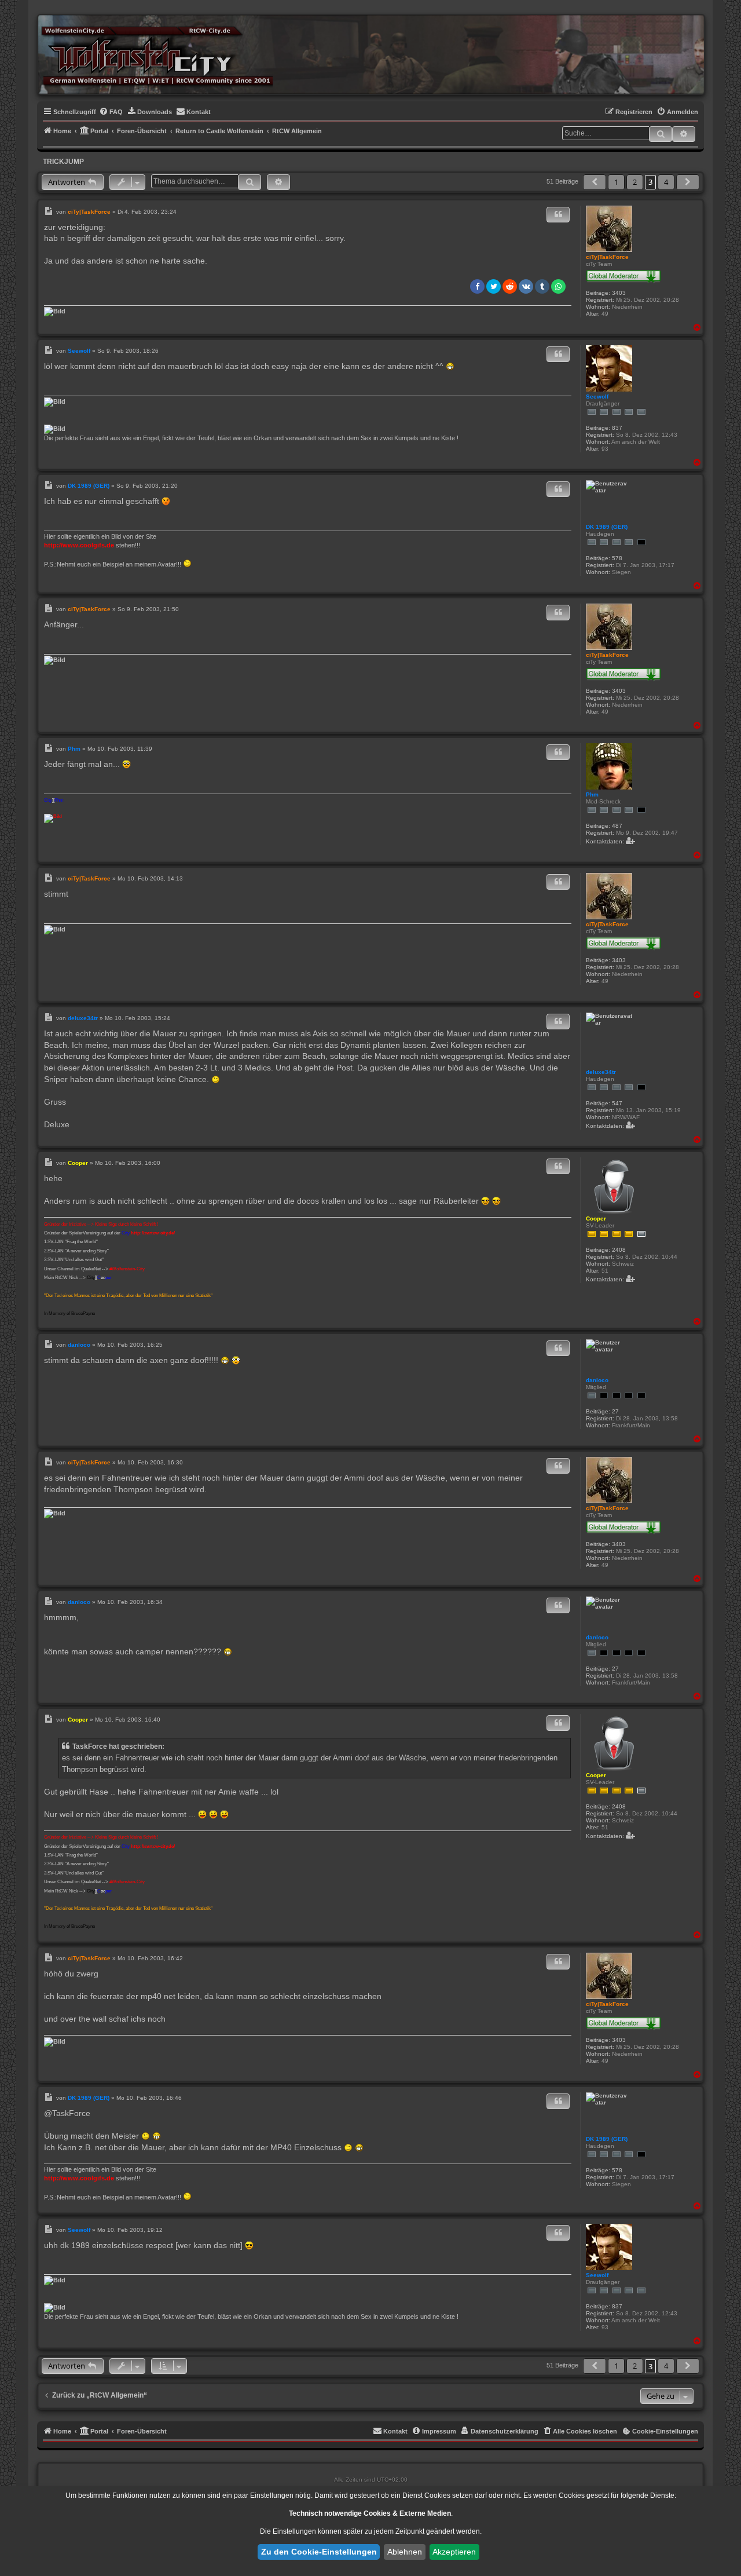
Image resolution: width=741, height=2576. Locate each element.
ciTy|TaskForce (607, 257)
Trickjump (63, 162)
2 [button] (635, 182)
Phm (592, 794)
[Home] (157, 54)
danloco (597, 1380)
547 (617, 1103)
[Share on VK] (526, 286)
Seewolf (597, 397)
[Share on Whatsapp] (558, 286)
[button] (595, 182)
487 (617, 826)
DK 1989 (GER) (607, 527)
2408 (619, 1250)
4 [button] (666, 182)
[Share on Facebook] (477, 286)
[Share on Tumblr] (542, 286)
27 (615, 1411)
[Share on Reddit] (510, 286)
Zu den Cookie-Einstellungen (319, 2552)
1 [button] (616, 182)
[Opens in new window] (55, 311)
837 (617, 428)
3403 (619, 293)
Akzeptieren (454, 2552)
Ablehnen (405, 2552)
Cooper (596, 1218)
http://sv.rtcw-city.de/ (153, 1233)
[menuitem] (111, 112)
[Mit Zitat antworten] (558, 215)
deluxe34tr (601, 1072)
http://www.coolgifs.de (79, 545)
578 (617, 558)
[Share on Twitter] (494, 286)
